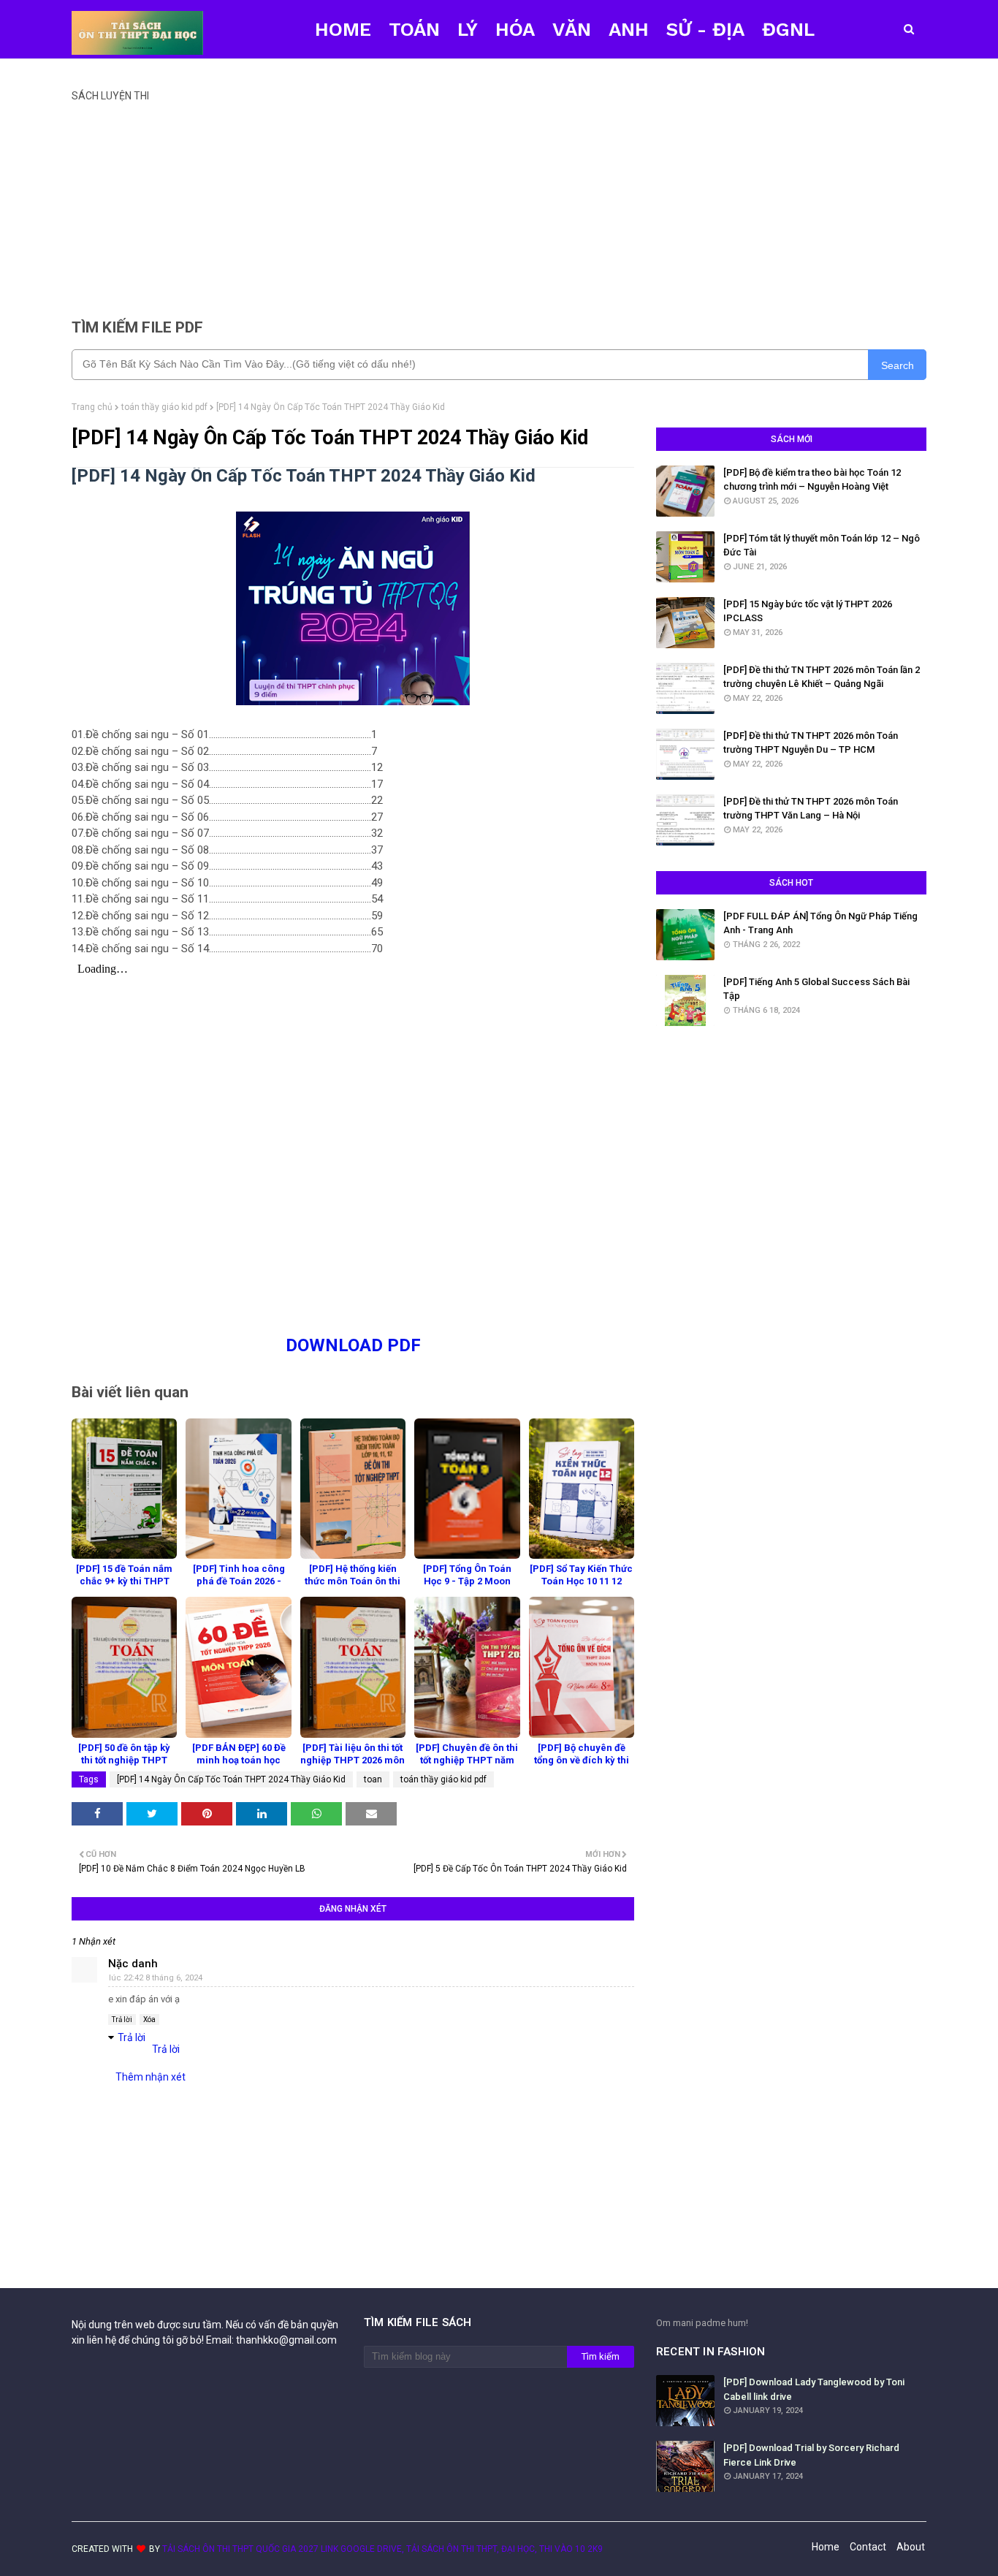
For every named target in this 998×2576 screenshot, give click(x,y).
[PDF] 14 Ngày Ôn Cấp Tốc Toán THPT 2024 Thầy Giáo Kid (231, 1779)
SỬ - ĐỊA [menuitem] (705, 29)
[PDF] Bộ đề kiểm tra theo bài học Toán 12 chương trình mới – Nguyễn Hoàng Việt (812, 480)
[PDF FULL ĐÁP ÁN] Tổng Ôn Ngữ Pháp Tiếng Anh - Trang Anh (820, 923)
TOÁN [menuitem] (414, 29)
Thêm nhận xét (151, 2077)
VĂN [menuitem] (572, 29)
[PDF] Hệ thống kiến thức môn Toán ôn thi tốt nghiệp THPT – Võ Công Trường (353, 1587)
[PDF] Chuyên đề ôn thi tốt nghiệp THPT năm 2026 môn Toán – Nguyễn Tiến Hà (467, 1766)
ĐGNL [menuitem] (788, 29)
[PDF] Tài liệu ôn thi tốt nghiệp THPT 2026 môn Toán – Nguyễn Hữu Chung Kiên (353, 1766)
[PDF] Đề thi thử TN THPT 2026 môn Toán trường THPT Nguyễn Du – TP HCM (811, 743)
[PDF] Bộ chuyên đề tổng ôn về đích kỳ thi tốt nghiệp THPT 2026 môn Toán (582, 1766)
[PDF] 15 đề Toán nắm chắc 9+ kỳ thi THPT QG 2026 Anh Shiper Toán (124, 1587)
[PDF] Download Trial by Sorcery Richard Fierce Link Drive (811, 2455)
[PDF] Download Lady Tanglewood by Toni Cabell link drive (814, 2389)
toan (373, 1779)
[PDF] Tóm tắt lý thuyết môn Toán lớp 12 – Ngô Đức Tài (822, 546)
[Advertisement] (499, 204)
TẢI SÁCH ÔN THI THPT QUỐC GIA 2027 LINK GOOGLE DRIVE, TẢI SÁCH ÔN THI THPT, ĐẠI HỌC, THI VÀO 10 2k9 (382, 2549)
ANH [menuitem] (629, 29)
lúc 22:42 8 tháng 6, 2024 (156, 1978)
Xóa (149, 2020)
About (911, 2547)
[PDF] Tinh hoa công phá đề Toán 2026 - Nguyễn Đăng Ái (239, 1581)
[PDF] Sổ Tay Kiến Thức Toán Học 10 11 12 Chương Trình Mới (581, 1581)
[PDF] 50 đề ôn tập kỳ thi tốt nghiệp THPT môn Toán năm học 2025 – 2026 (124, 1766)
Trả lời (122, 2020)
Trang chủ (92, 407)
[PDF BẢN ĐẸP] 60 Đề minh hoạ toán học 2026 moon (239, 1760)
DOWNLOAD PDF (353, 1345)
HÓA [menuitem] (515, 29)
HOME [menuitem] (343, 29)
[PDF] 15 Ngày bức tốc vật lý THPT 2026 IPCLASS (808, 611)
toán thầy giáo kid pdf (164, 407)
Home (826, 2547)
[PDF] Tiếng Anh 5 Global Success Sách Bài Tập (816, 989)
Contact (868, 2547)
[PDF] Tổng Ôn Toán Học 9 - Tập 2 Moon (467, 1575)
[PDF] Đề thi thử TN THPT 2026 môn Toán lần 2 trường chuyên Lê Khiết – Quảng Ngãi (822, 677)
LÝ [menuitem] (468, 29)
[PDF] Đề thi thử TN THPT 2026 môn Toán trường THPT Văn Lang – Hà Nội (811, 809)
